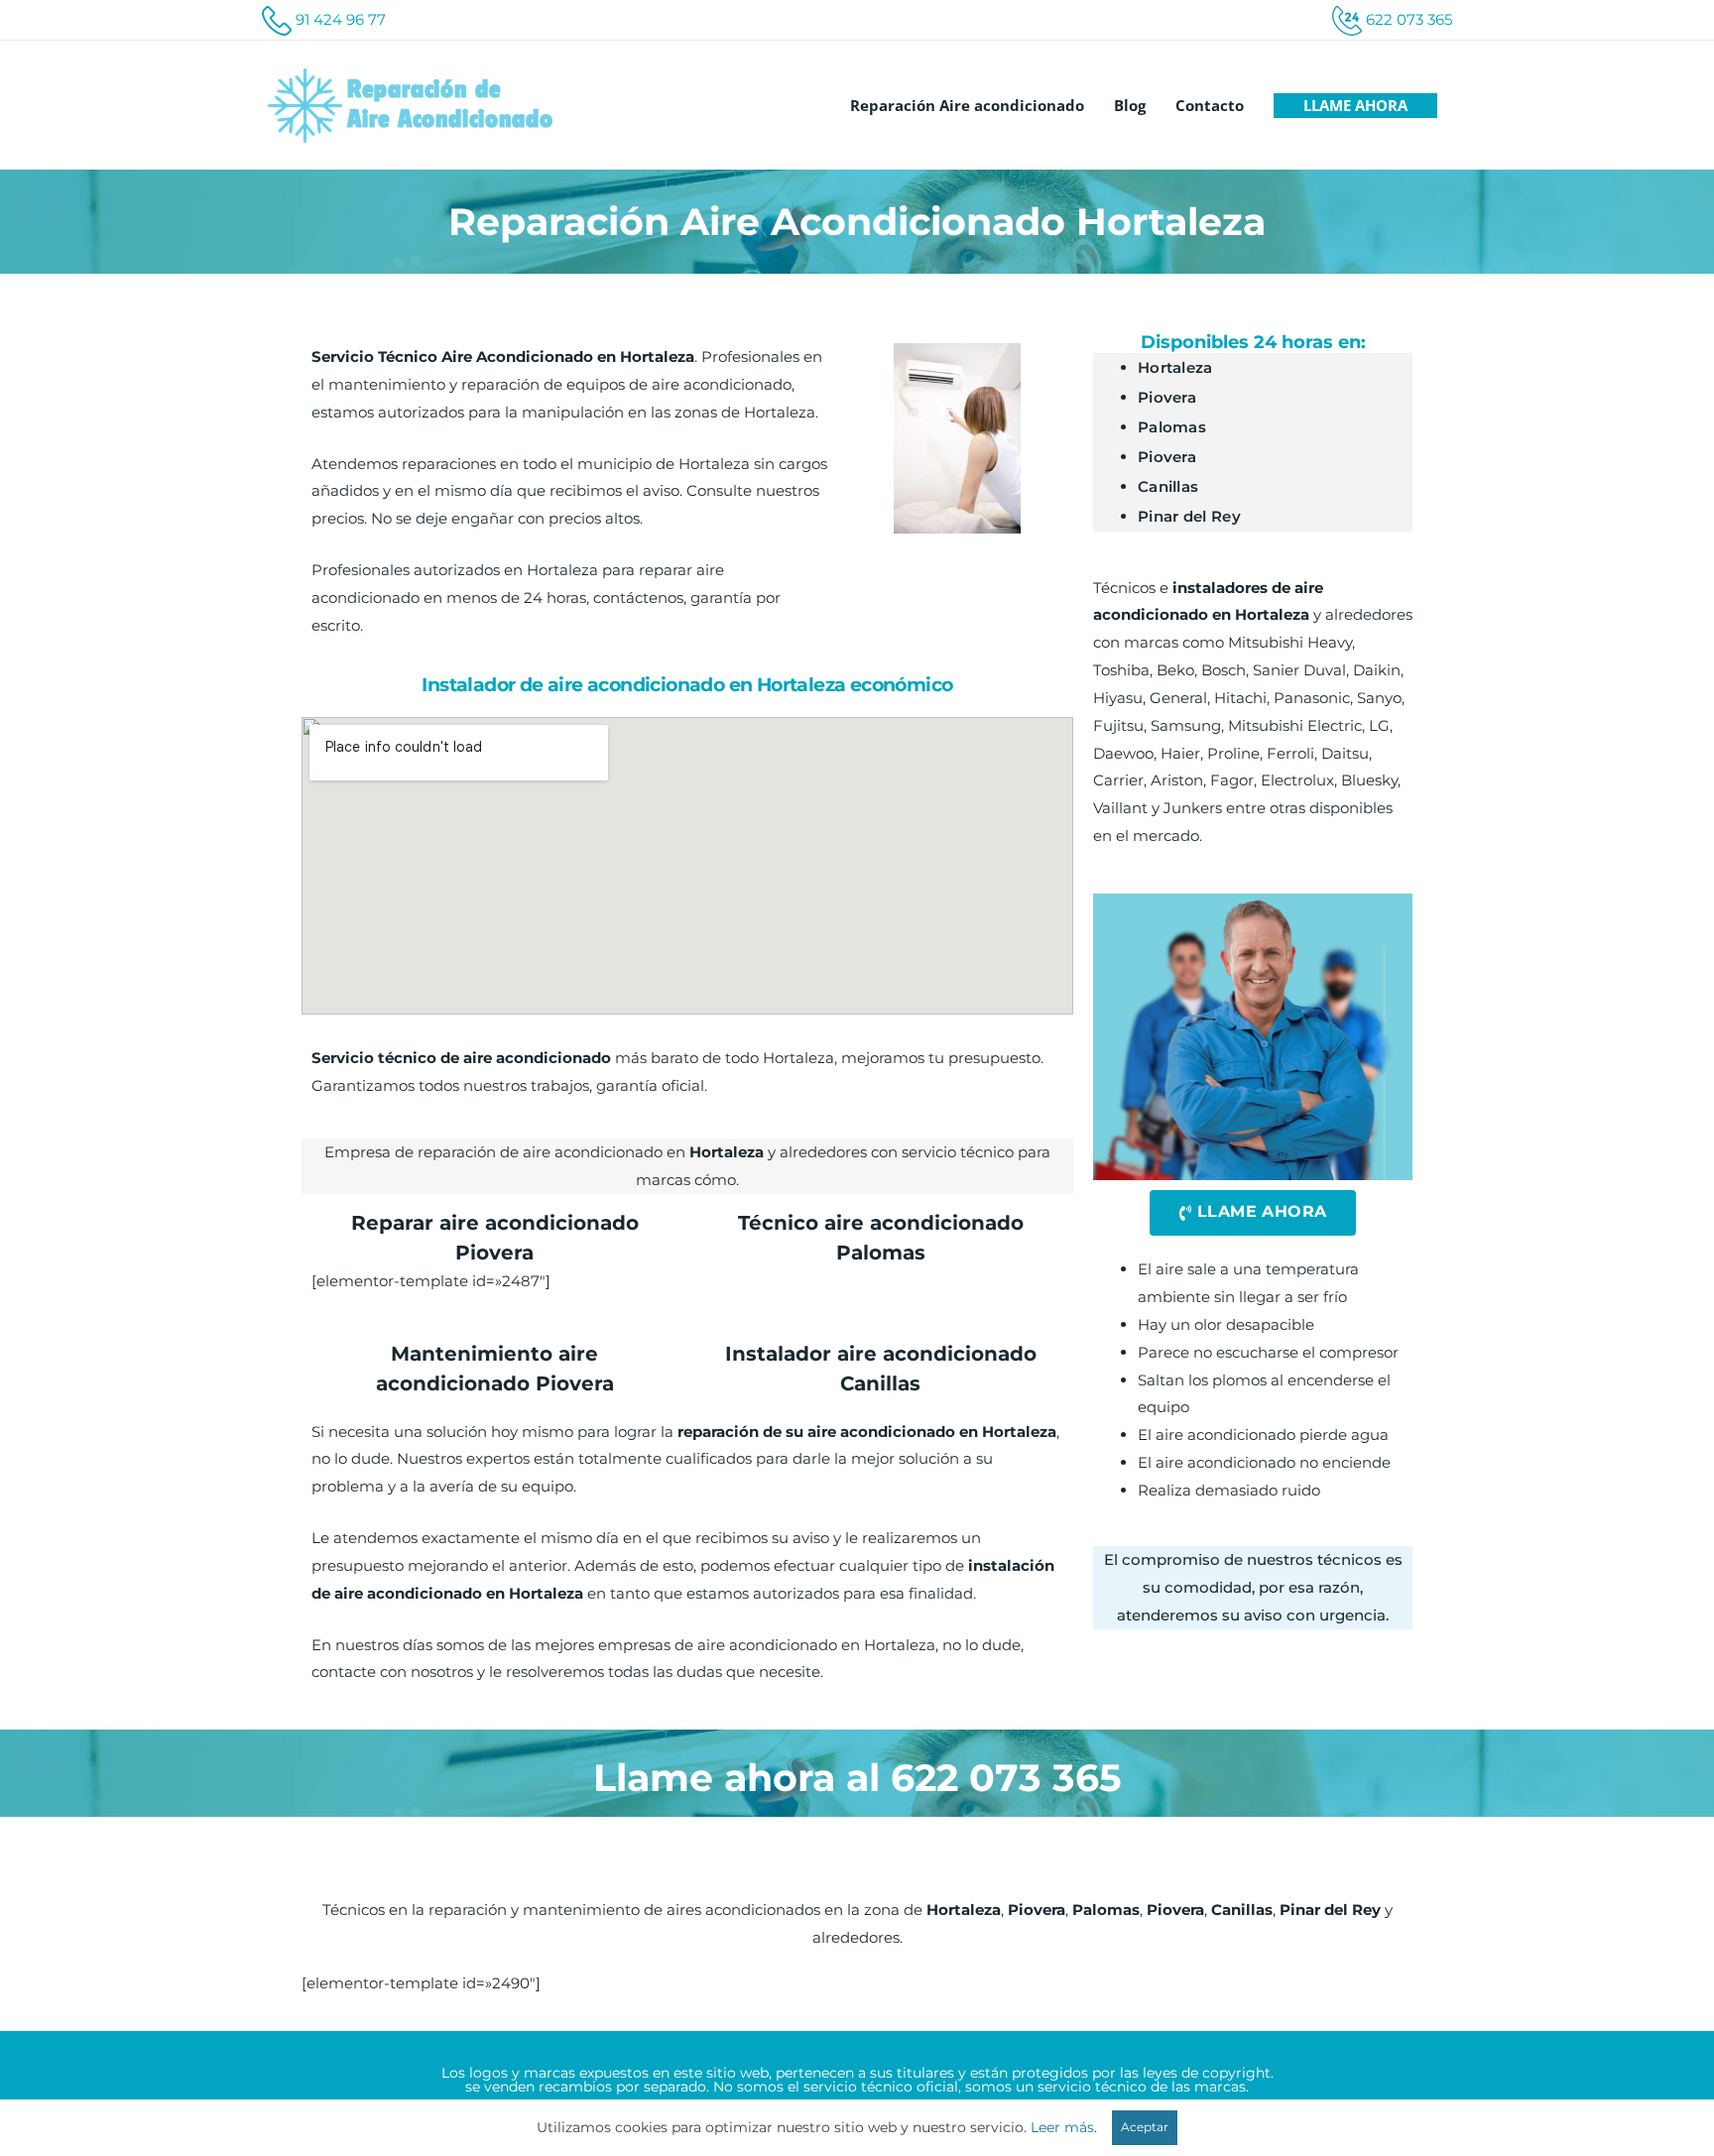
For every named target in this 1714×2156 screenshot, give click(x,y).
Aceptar (1145, 2127)
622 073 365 (1409, 19)
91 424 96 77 (341, 19)
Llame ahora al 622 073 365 (857, 1778)
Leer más (1062, 2127)
